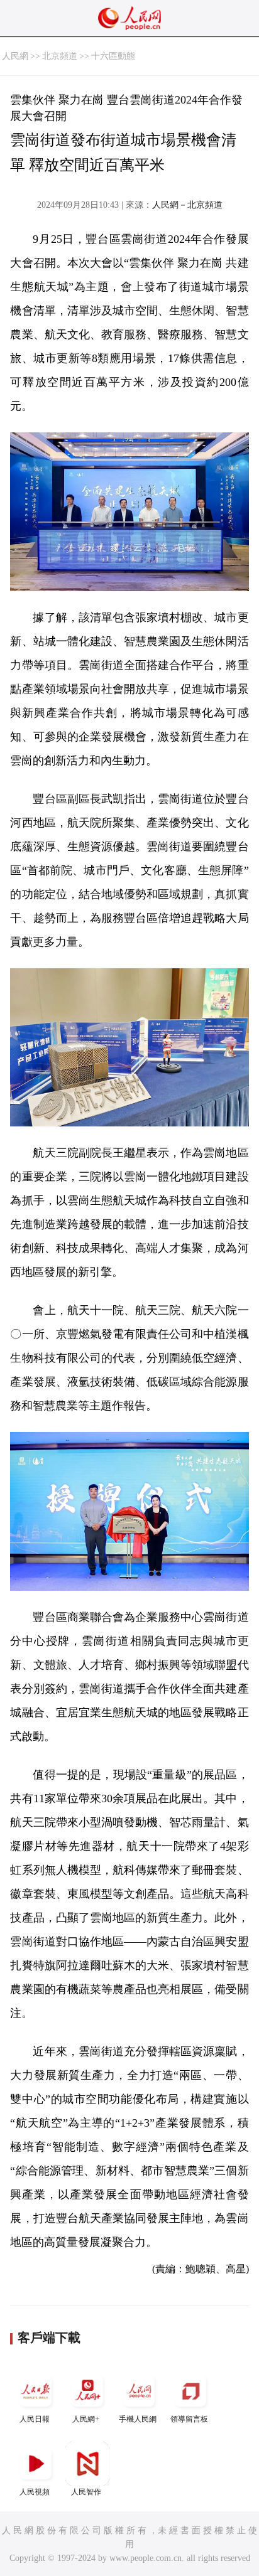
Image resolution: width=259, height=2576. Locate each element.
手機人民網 (138, 2419)
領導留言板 (189, 2419)
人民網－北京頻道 (187, 205)
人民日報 (35, 2419)
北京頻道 (60, 56)
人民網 (15, 56)
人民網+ (86, 2419)
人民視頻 (35, 2492)
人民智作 (86, 2492)
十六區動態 (113, 56)
